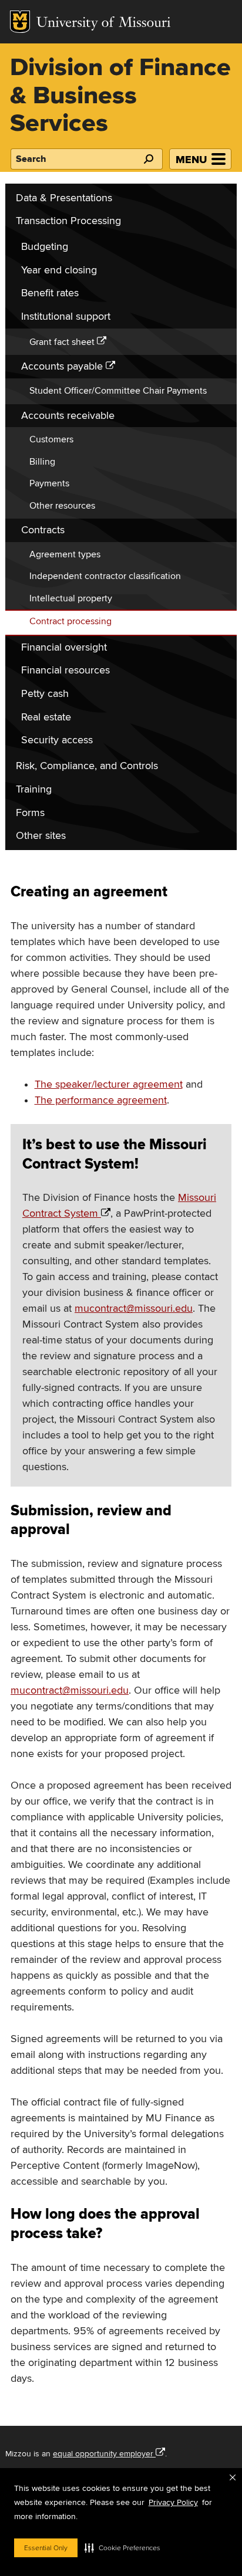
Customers (51, 439)
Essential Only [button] (46, 2548)
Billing (42, 462)
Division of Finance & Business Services (120, 96)
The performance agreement (101, 1100)
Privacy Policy (173, 2502)
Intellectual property (71, 598)
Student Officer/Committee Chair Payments (118, 391)
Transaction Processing (68, 221)
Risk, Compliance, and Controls (87, 766)
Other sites (41, 836)
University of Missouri (104, 24)
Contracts (43, 530)
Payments (49, 483)
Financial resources (65, 670)
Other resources (62, 506)
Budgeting (45, 247)
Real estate (46, 717)
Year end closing (59, 270)
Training (34, 789)
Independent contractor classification (105, 576)
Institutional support (66, 317)
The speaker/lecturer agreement (109, 1084)
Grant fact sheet (62, 342)
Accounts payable (62, 366)
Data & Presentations (64, 198)
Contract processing (70, 621)
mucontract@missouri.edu (134, 1309)
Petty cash (45, 694)
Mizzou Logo (20, 22)
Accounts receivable (68, 416)
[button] (122, 2548)
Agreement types (65, 554)
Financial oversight (64, 647)
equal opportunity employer (103, 2454)
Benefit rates (50, 293)
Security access (57, 740)
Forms (30, 813)
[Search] (148, 159)
